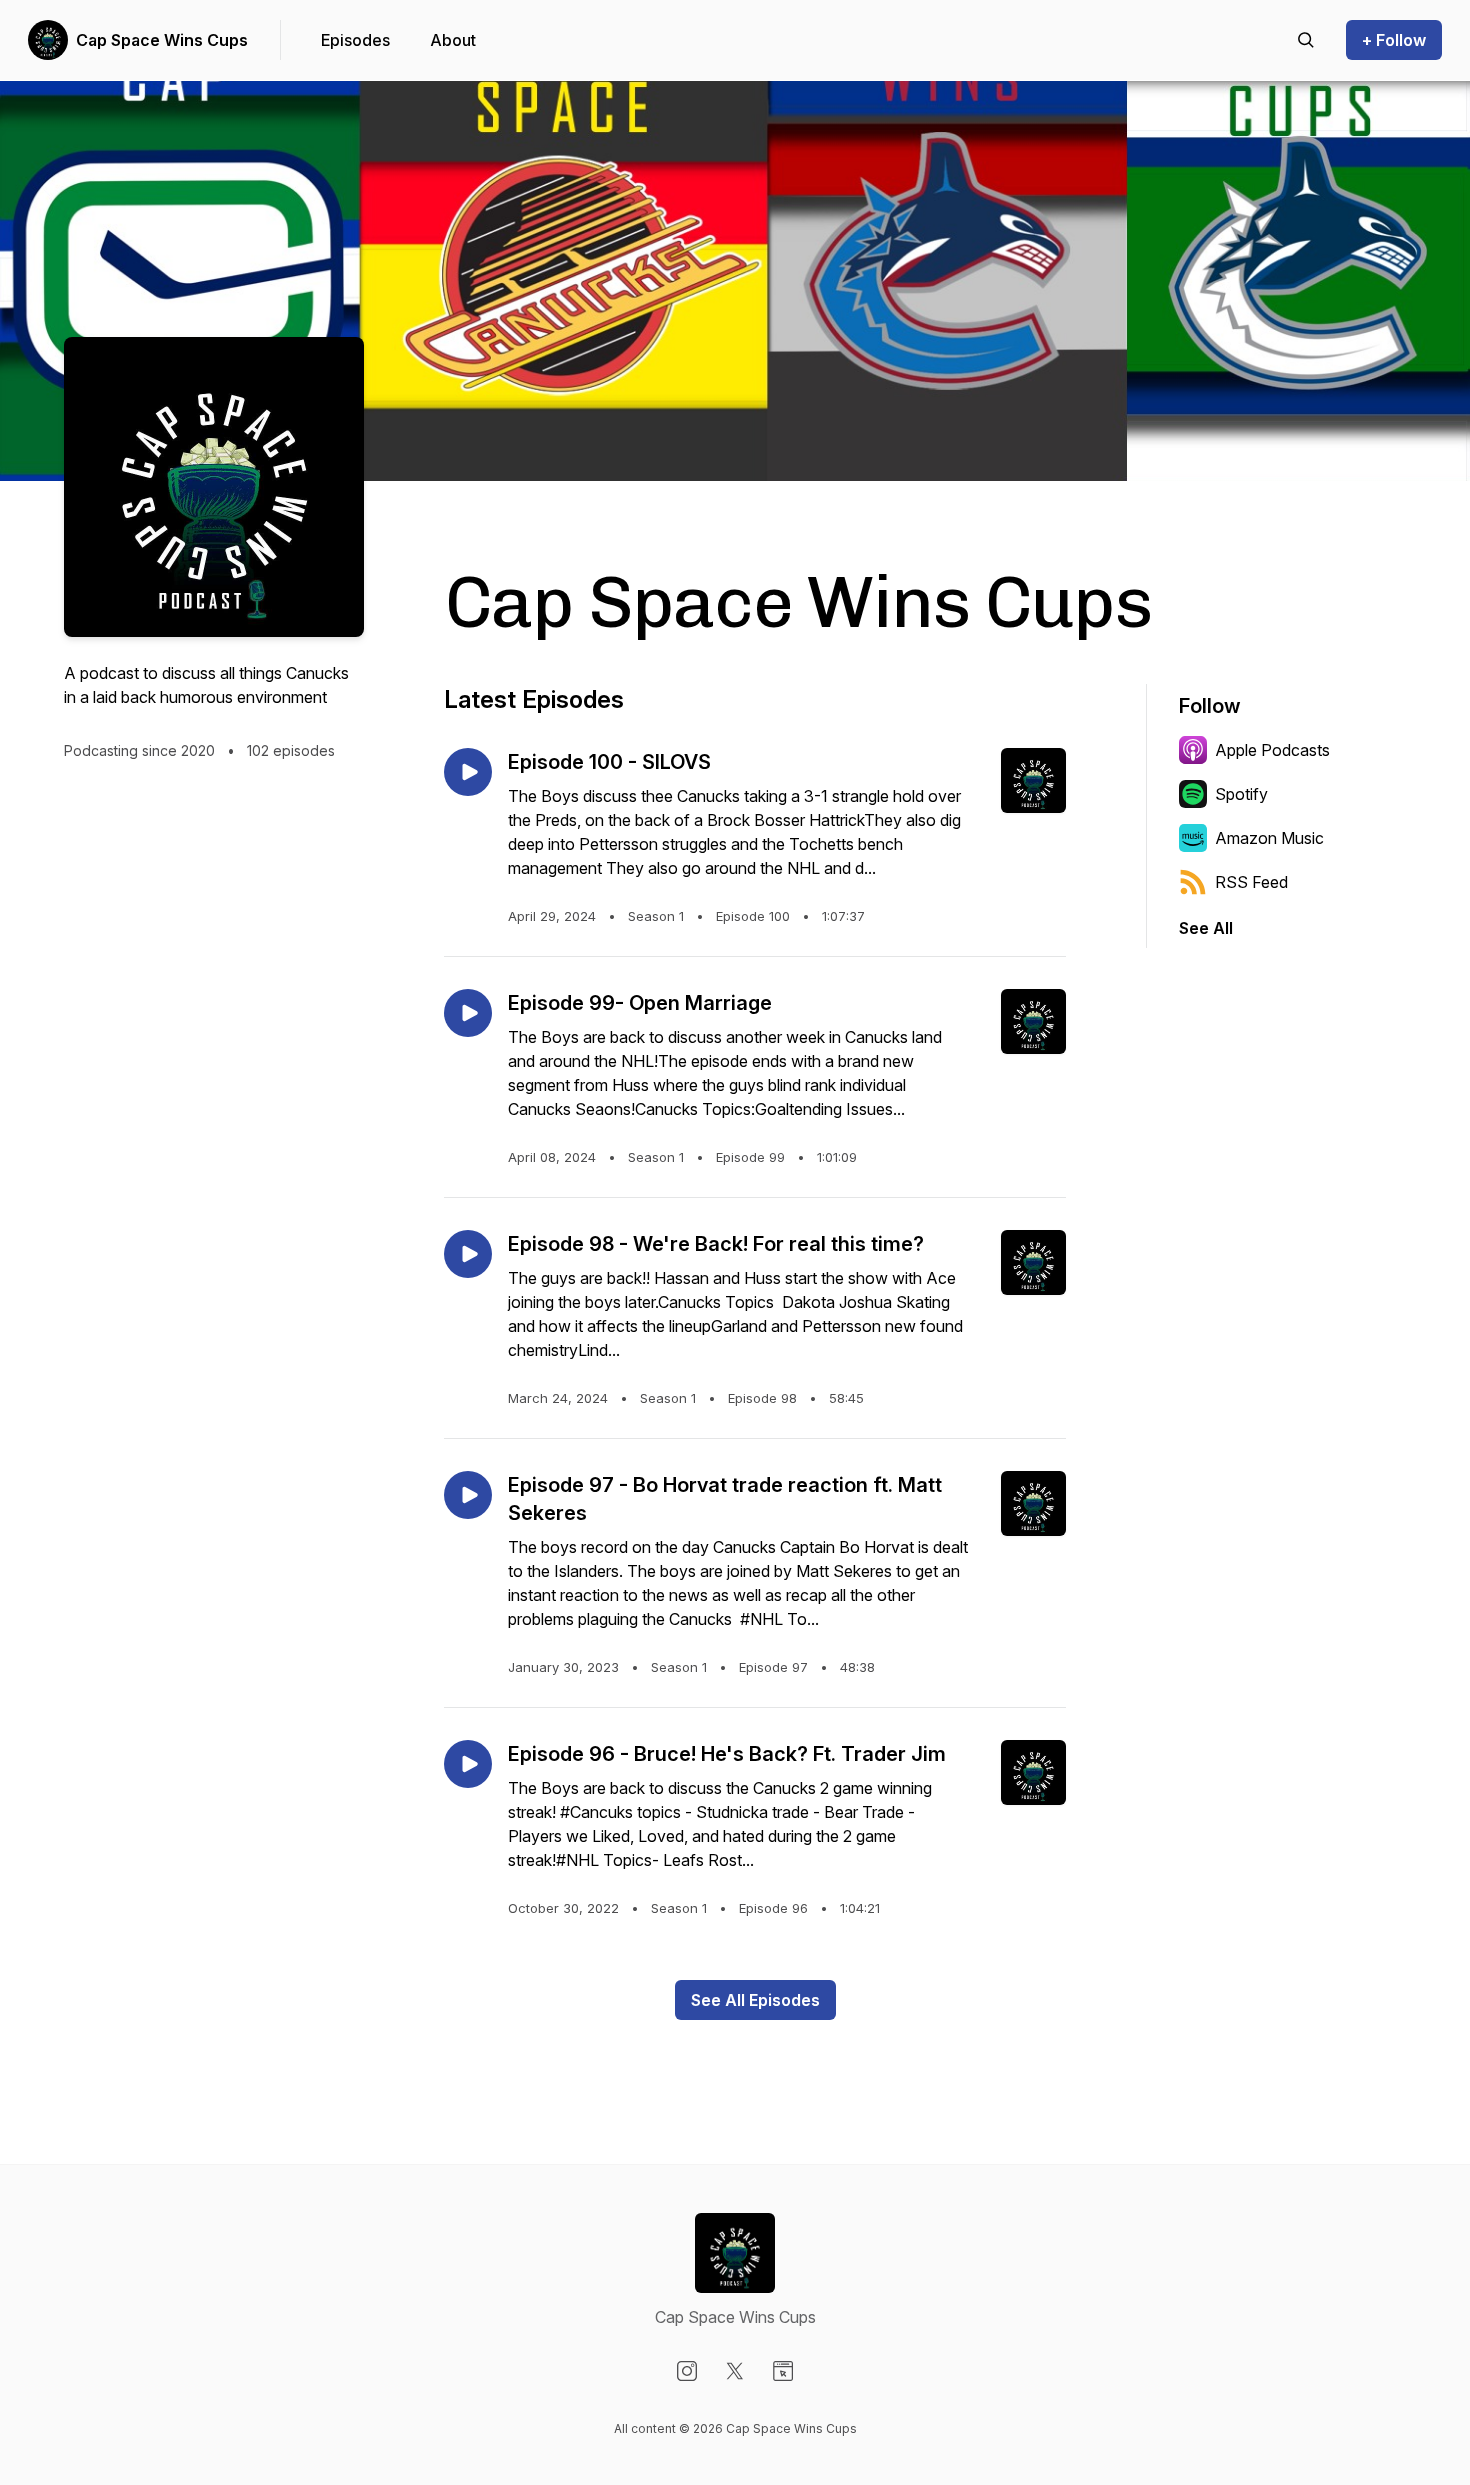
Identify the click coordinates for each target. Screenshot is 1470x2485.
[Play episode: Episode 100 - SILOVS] (468, 772)
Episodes (355, 40)
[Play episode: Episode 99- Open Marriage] (468, 1013)
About (453, 40)
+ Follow (1394, 40)
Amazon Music (1269, 838)
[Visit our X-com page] (735, 2371)
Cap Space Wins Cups (162, 40)
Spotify (1241, 794)
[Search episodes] (1306, 40)
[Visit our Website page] (783, 2371)
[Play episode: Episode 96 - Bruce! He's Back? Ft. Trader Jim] (468, 1764)
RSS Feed (1251, 882)
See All (1206, 928)
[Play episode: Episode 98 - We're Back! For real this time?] (468, 1254)
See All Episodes (755, 2000)
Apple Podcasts (1272, 750)
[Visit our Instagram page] (687, 2371)
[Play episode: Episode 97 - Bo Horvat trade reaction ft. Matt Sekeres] (468, 1495)
